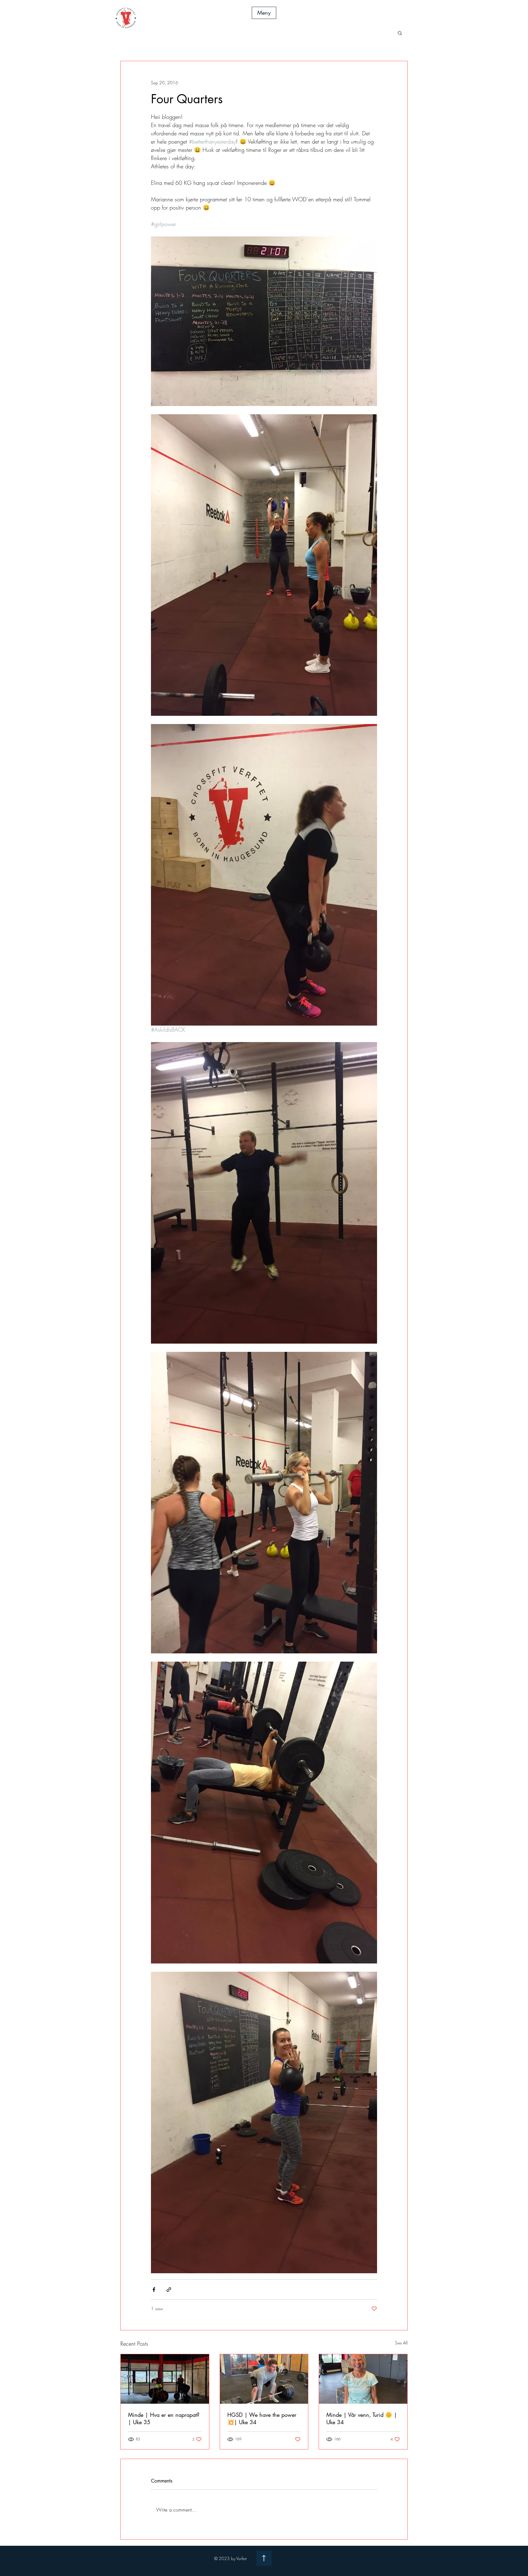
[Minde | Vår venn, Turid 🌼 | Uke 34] (363, 2379)
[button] (264, 13)
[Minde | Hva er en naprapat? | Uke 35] (165, 2379)
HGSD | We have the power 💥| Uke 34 (262, 2418)
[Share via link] (169, 2290)
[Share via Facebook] (154, 2290)
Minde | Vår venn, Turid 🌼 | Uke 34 (362, 2418)
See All (401, 2343)
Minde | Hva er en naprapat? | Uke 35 (164, 2418)
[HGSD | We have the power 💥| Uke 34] (264, 2379)
